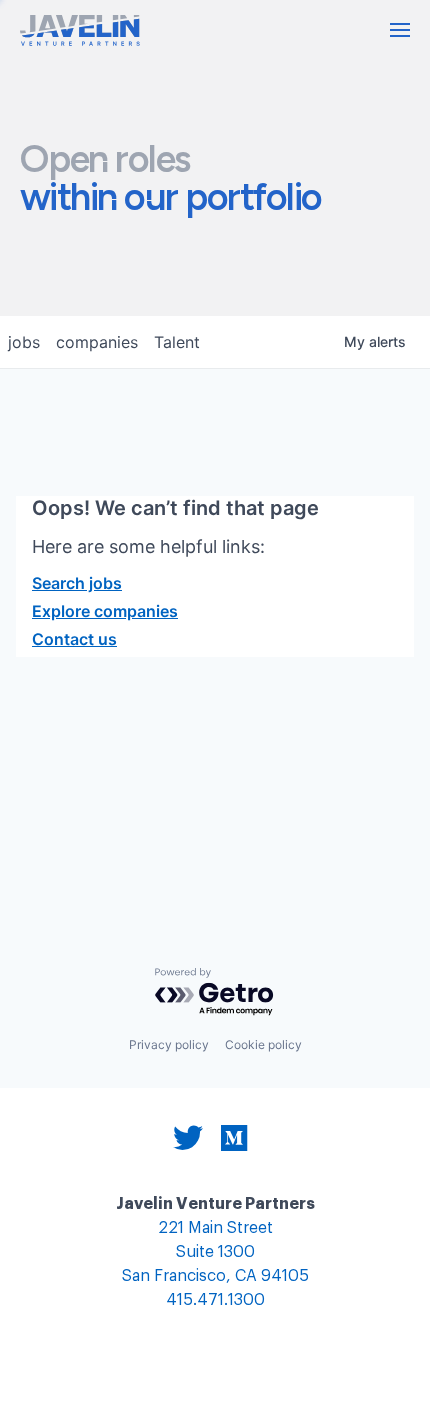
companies (97, 342)
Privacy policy (169, 1044)
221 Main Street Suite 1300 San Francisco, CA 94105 (215, 1252)
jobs (24, 342)
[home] (80, 30)
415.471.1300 (215, 1300)
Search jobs (77, 583)
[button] (400, 30)
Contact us (74, 639)
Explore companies (105, 611)
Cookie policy (263, 1044)
